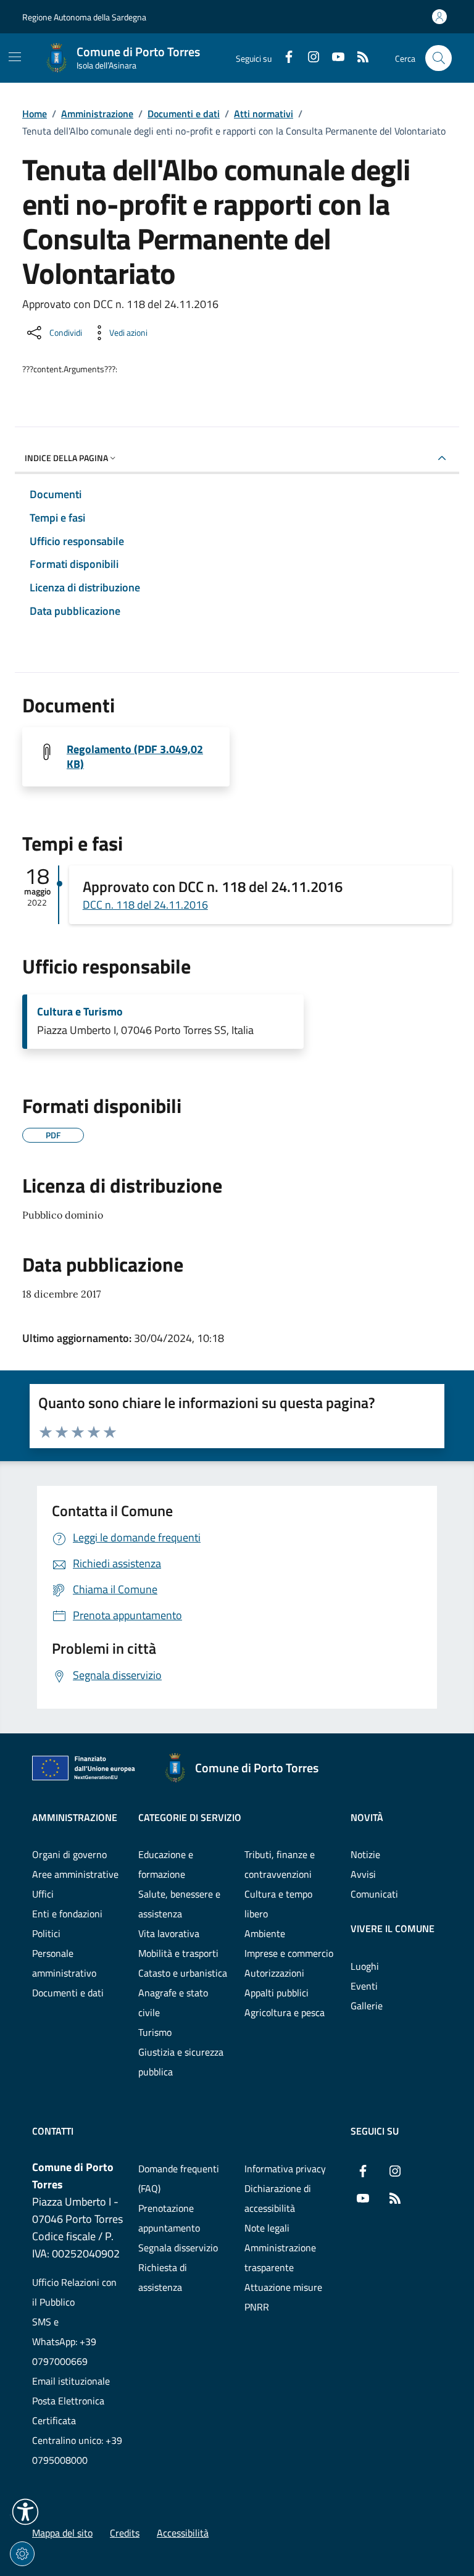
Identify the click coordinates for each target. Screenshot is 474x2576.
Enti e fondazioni (67, 1914)
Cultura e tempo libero (278, 1904)
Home (35, 114)
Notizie (365, 1854)
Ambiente (265, 1933)
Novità (367, 1817)
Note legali (267, 2228)
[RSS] (358, 58)
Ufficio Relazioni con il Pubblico (74, 2292)
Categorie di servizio (190, 1817)
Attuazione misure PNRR (283, 2297)
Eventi (364, 1986)
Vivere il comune (393, 1928)
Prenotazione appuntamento (169, 2218)
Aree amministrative (75, 1874)
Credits (125, 2533)
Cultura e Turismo (80, 1012)
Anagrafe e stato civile (173, 2003)
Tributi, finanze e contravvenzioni (280, 1864)
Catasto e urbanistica (183, 1973)
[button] (25, 2512)
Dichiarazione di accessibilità (278, 2198)
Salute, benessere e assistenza (179, 1904)
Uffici (43, 1894)
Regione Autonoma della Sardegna (84, 17)
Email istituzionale (71, 2381)
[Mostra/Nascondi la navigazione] (15, 57)
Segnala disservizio (178, 2248)
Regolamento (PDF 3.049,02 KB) (135, 757)
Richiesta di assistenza (163, 2277)
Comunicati (374, 1894)
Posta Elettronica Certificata (68, 2411)
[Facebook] (284, 58)
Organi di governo (69, 1854)
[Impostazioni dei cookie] (22, 2554)
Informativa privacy (285, 2169)
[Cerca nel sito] (439, 58)
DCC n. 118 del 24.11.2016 (145, 905)
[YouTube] (333, 58)
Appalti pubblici (276, 1993)
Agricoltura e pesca (285, 2012)
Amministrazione (97, 114)
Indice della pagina (66, 458)
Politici (46, 1933)
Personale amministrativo (64, 1963)
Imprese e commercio (289, 1953)
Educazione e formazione (166, 1864)
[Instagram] (309, 58)
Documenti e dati (184, 114)
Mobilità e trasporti (178, 1953)
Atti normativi (264, 114)
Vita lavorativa (169, 1933)
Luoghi (365, 1966)
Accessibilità (183, 2533)
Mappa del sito (62, 2533)
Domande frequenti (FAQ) (179, 2178)
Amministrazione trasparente (280, 2257)
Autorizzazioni (274, 1973)
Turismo (155, 2032)
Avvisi (363, 1874)
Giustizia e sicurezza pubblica (181, 2062)
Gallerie (367, 2006)
